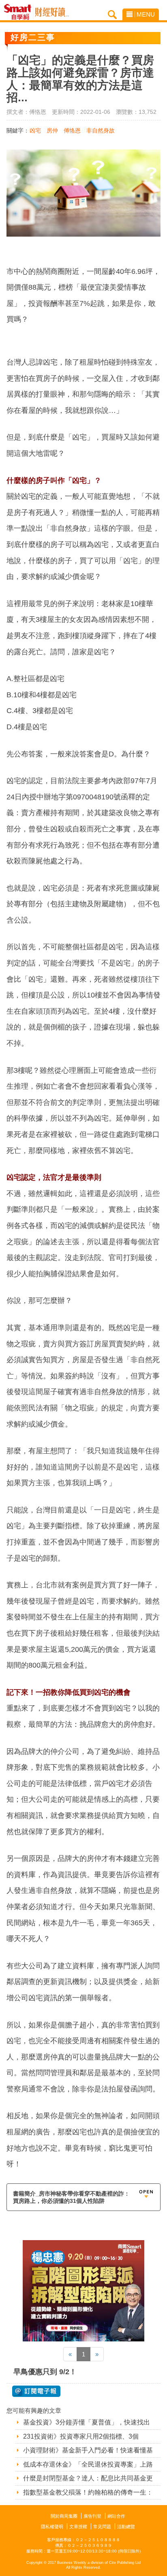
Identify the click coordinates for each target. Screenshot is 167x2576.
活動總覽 (126, 2527)
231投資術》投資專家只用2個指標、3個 (81, 2436)
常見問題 (102, 2527)
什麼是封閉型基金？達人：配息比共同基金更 (88, 2478)
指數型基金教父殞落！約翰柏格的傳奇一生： (88, 2492)
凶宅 (35, 130)
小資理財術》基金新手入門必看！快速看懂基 (88, 2450)
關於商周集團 (64, 2516)
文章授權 (78, 2527)
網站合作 (116, 2516)
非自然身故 (101, 130)
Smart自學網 (20, 12)
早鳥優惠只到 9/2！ (45, 2372)
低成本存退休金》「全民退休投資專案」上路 (88, 2464)
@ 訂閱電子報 (36, 2391)
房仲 (52, 130)
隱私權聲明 (52, 2527)
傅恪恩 (72, 130)
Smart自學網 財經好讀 (52, 12)
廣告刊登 (92, 2516)
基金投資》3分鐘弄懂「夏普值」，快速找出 (87, 2422)
